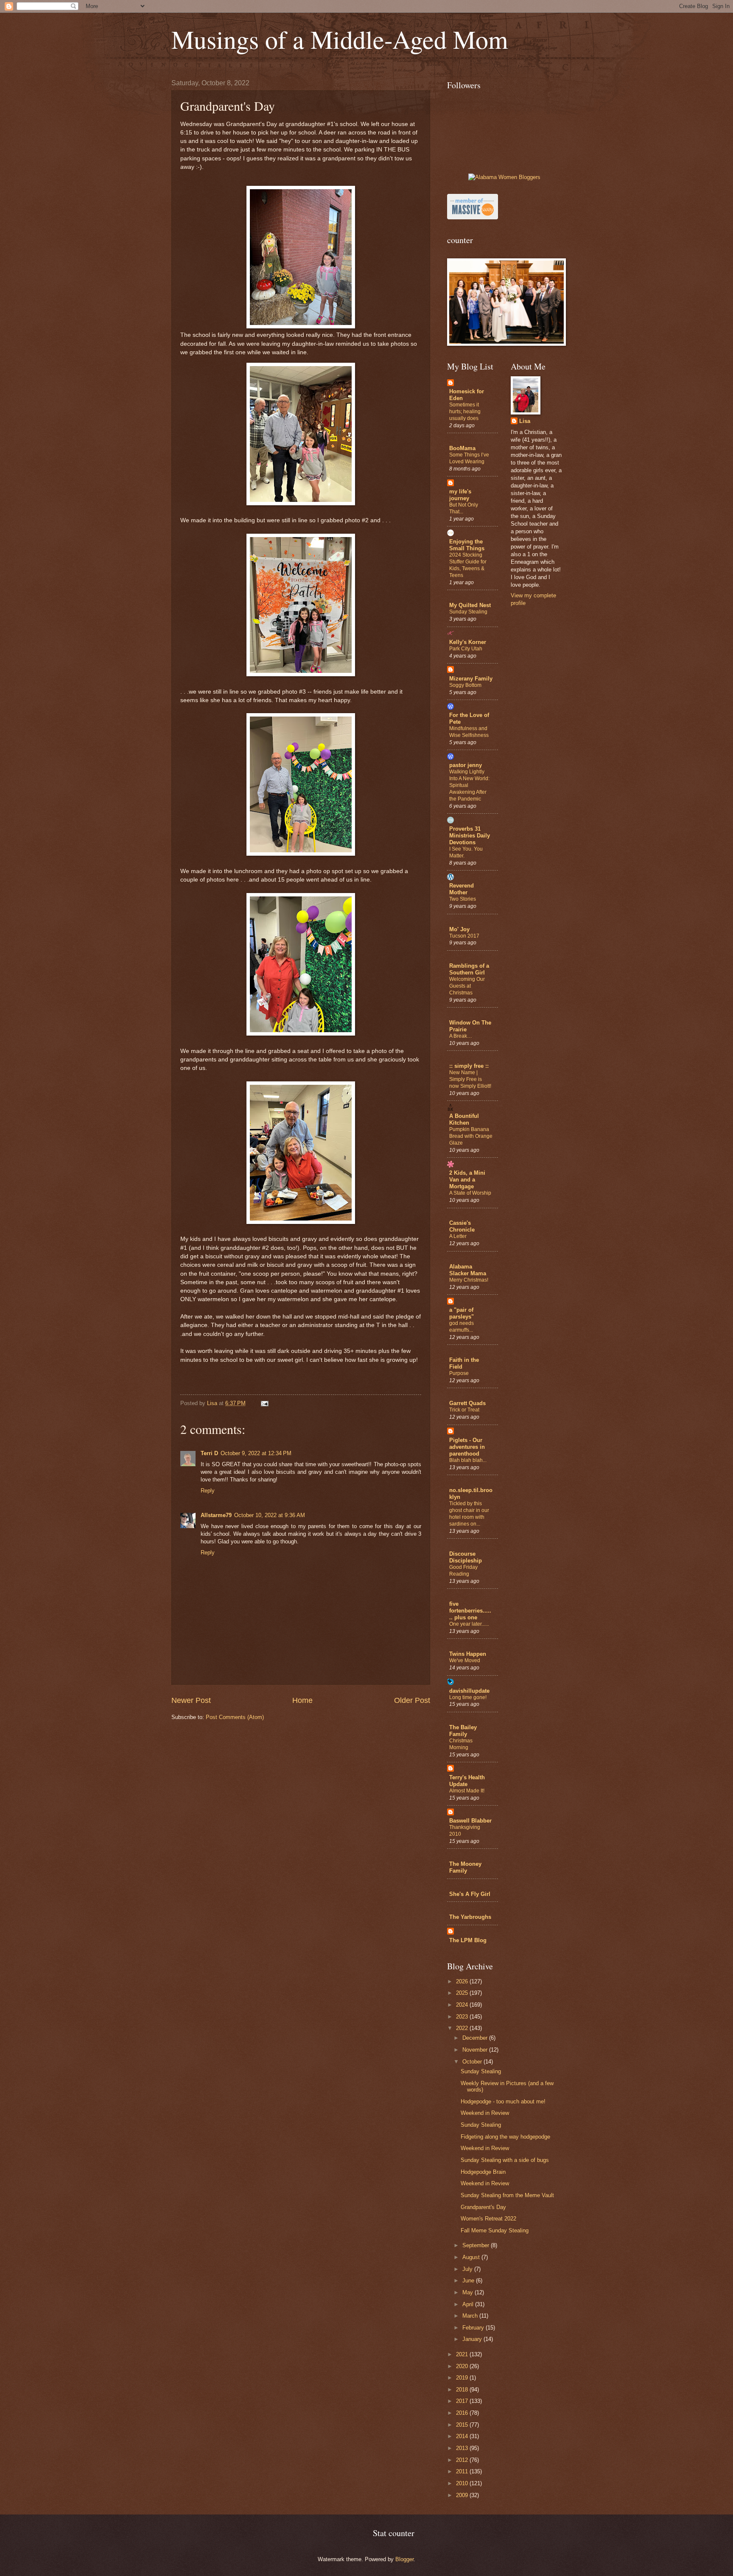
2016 (463, 2413)
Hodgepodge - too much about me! (503, 2101)
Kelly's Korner (468, 642)
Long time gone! (468, 1697)
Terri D (209, 1453)
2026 (463, 1981)
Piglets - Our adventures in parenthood (467, 1447)
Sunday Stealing (468, 612)
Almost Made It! (467, 1791)
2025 (463, 1993)
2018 (463, 2390)
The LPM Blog (468, 1940)
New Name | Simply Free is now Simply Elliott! (470, 1079)
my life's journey (460, 495)
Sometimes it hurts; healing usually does (465, 412)
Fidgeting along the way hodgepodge (505, 2137)
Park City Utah (466, 649)
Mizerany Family (471, 679)
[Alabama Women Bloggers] (504, 177)
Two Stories (463, 899)
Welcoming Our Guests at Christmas (467, 986)
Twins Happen (468, 1654)
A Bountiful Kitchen (464, 1119)
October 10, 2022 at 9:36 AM (270, 1515)
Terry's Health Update (467, 1781)
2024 (463, 2005)
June (469, 2281)
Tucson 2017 (464, 936)
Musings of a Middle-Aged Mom (340, 39)
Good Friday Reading (463, 1571)
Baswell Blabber (470, 1821)
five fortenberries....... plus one (470, 1611)
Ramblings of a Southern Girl (469, 969)
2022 (463, 2028)
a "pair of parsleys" (462, 1313)
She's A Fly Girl (470, 1894)
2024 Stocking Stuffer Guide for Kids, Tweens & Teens (468, 565)
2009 (463, 2495)
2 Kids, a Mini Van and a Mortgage (467, 1180)
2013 (463, 2448)
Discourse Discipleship (466, 1557)
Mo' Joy (459, 929)
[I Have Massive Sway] (473, 217)
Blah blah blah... (468, 1460)
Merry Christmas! (469, 1280)
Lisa (525, 421)
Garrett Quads (467, 1403)
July (468, 2269)
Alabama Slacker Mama (468, 1270)
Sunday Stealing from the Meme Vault (507, 2195)
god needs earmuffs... (462, 1327)
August (472, 2257)
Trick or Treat (464, 1410)
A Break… (461, 1036)
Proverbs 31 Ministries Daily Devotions (470, 836)
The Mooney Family (465, 1867)
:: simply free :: (469, 1066)
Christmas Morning (461, 1744)
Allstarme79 (216, 1515)
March (471, 2316)
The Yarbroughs (470, 1917)
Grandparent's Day (483, 2207)
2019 (463, 2378)
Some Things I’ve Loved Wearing (469, 458)
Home (302, 1700)
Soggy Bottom (465, 685)
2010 (463, 2483)
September (477, 2245)
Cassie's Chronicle (462, 1226)
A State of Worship (470, 1193)
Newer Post (191, 1700)
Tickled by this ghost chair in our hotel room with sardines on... (469, 1514)
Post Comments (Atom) (235, 1717)
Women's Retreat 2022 (488, 2219)
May (469, 2292)
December (476, 2038)
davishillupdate (469, 1691)
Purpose (459, 1373)
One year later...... (469, 1624)
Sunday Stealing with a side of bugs (505, 2160)
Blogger (404, 2559)
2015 (463, 2425)
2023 (463, 2017)
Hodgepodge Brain (483, 2172)
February (474, 2328)
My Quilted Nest (470, 605)
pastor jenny (466, 765)
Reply (208, 1491)
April (469, 2304)
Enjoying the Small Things (467, 545)
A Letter (458, 1236)
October (473, 2062)
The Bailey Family (463, 1731)
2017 (463, 2401)
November (476, 2050)
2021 (463, 2354)
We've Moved (465, 1660)
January (473, 2339)
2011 (463, 2471)
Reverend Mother (462, 889)
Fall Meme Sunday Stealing (495, 2230)
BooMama (462, 448)
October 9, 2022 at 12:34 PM (256, 1453)
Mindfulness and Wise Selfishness (469, 732)
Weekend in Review (485, 2113)
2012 (463, 2460)
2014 (463, 2436)
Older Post (412, 1700)
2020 (463, 2366)
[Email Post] (264, 1403)
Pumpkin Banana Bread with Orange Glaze (471, 1136)
